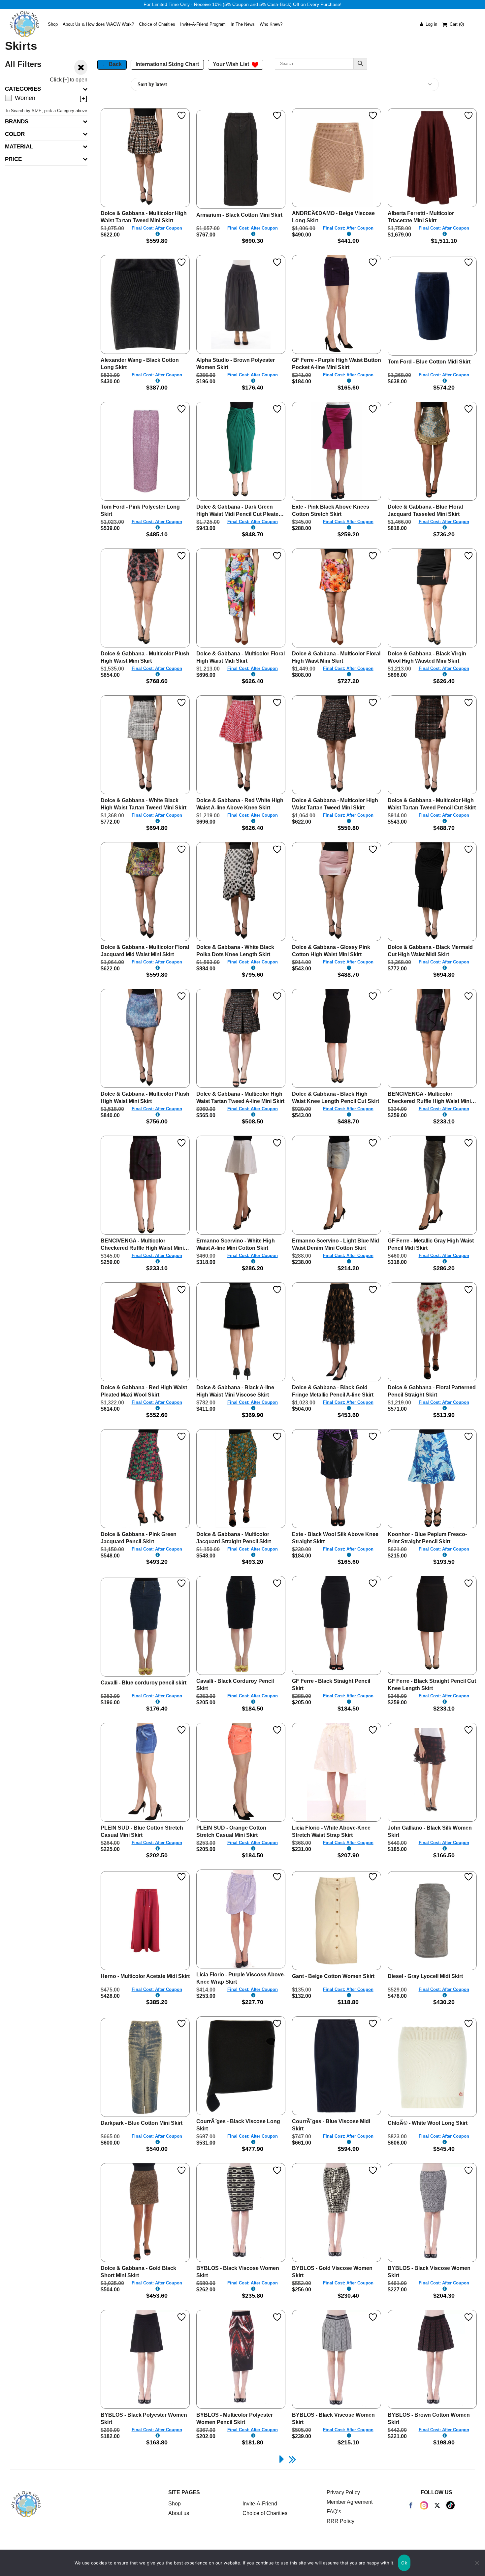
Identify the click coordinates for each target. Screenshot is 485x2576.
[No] (477, 2563)
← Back (112, 64)
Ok (404, 2563)
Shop (175, 2504)
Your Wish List (232, 64)
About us (179, 2513)
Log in (430, 24)
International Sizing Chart (167, 64)
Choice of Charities (265, 2513)
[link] (282, 2459)
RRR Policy (340, 2521)
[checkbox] (46, 98)
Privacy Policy (343, 2492)
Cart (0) (457, 24)
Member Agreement (350, 2502)
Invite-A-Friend (260, 2504)
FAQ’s (334, 2512)
